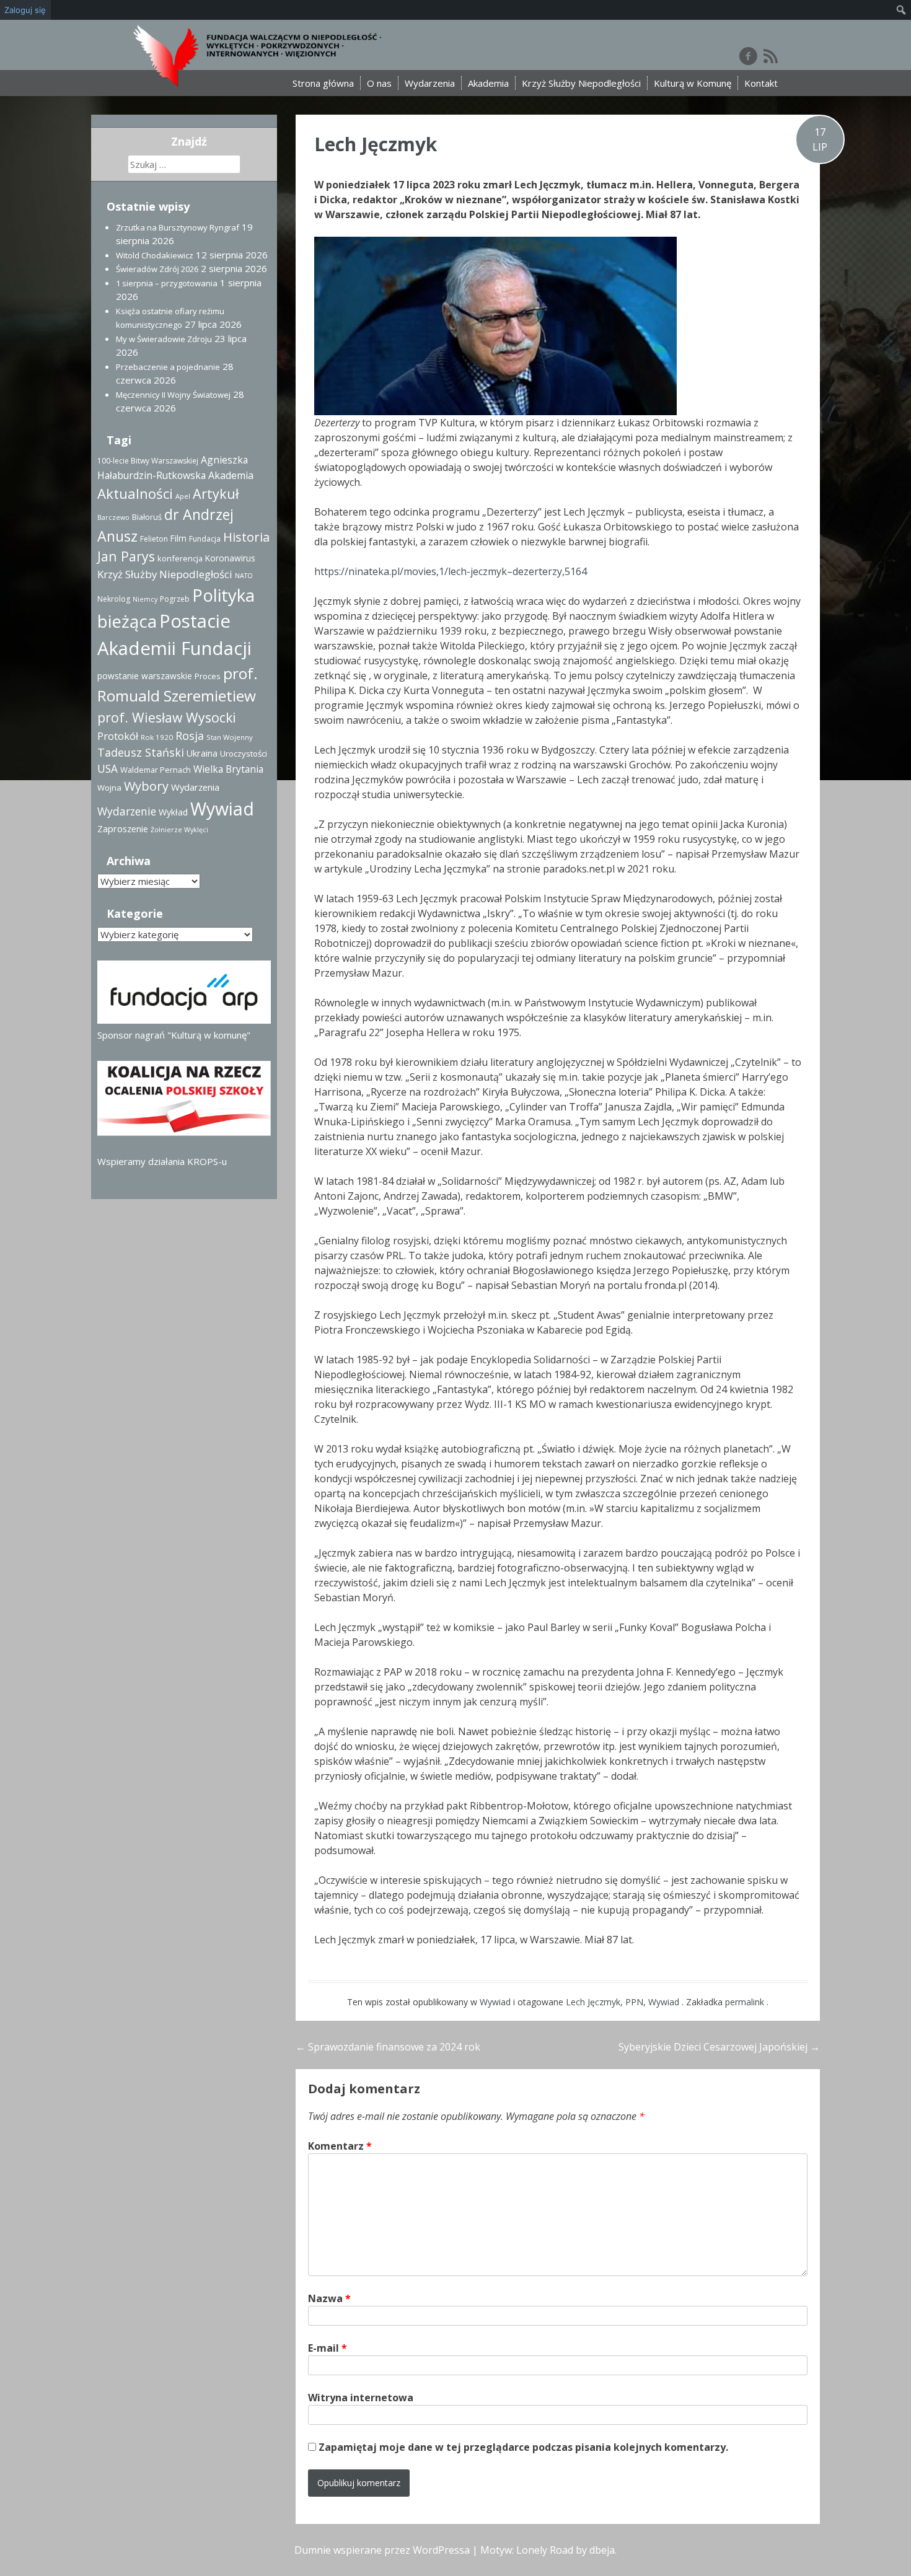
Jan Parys (126, 556)
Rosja (190, 736)
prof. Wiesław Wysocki (167, 717)
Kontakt (761, 83)
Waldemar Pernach (156, 770)
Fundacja (205, 539)
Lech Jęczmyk (376, 144)
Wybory (146, 786)
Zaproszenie (123, 829)
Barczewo (113, 517)
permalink (746, 2002)
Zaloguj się (25, 10)
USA (108, 769)
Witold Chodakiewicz (155, 255)
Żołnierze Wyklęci (179, 830)
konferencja (180, 558)
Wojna (109, 788)
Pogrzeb (175, 599)
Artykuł (216, 494)
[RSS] (771, 56)
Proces (208, 676)
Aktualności (135, 493)
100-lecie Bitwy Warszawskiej (148, 461)
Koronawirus (230, 558)
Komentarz (340, 2146)
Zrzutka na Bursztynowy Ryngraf (178, 227)
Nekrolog (114, 599)
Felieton (154, 539)
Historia (246, 537)
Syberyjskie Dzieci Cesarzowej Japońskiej (719, 2047)
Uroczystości (244, 754)
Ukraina (202, 753)
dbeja (602, 2550)
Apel (183, 496)
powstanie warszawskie (145, 676)
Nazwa (329, 2298)
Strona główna (323, 83)
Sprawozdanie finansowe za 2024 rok (388, 2047)
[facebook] (748, 56)
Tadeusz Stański (141, 752)
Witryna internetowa (361, 2398)
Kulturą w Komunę (693, 83)
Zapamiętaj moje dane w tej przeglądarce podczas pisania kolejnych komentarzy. (523, 2447)
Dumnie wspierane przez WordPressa (382, 2550)
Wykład (173, 812)
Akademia (488, 83)
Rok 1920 (157, 737)
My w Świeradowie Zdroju (164, 339)
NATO (244, 576)
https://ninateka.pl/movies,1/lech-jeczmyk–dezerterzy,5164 (451, 571)
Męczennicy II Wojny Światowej (173, 395)
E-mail (328, 2348)
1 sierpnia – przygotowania (167, 283)
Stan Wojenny (230, 737)
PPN (634, 2002)
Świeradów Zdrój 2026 (157, 269)
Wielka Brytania (228, 769)
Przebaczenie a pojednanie (168, 367)
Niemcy (145, 599)
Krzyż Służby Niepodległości (581, 83)
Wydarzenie (127, 811)
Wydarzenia (430, 83)
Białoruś (147, 517)
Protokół (118, 736)
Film (178, 538)
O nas (379, 83)
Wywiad (495, 2002)
